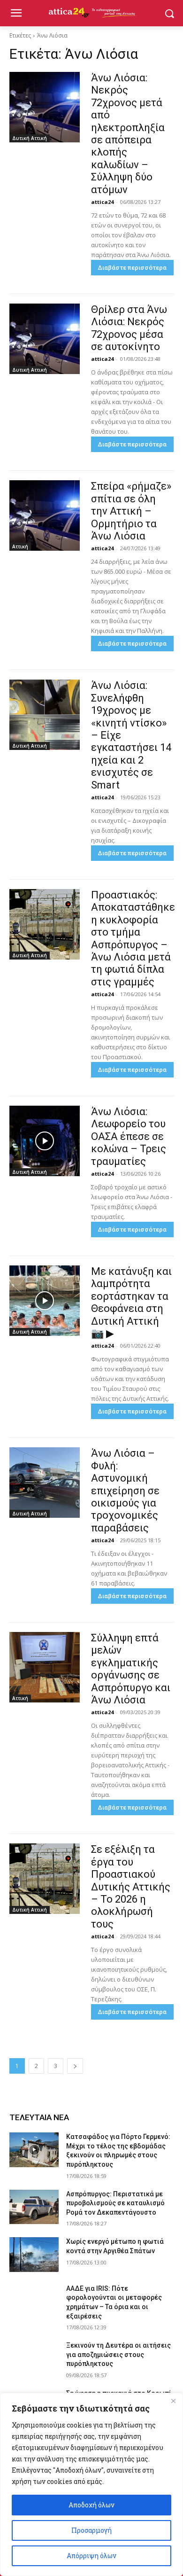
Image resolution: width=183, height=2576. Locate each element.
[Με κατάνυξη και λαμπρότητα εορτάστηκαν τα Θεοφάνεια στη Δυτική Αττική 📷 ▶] (45, 1301)
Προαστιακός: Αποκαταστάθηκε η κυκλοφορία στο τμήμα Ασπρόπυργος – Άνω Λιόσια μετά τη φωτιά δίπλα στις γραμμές (133, 938)
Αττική (20, 546)
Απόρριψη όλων (91, 2556)
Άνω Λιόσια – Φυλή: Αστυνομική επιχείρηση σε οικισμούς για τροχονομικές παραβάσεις (125, 1490)
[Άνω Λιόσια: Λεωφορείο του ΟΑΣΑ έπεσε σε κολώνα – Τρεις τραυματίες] (45, 1141)
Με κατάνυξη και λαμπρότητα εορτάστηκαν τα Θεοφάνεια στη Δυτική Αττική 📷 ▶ (131, 1302)
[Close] (173, 2401)
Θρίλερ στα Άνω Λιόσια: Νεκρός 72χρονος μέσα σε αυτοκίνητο (129, 328)
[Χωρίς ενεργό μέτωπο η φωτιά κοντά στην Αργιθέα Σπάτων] (34, 2255)
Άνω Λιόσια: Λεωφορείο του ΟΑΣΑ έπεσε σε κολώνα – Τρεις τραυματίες (129, 1136)
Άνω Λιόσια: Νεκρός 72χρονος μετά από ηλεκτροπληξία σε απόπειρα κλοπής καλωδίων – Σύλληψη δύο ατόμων (128, 134)
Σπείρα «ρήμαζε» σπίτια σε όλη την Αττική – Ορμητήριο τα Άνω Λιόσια (131, 511)
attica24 (102, 202)
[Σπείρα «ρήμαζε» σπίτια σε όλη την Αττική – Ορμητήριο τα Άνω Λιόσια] (45, 515)
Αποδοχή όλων (91, 2505)
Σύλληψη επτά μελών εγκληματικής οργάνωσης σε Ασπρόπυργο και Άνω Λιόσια (131, 1669)
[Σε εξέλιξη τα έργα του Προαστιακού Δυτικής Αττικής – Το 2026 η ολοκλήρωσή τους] (45, 1879)
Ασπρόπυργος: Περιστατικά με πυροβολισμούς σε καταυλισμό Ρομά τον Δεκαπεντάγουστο (115, 2203)
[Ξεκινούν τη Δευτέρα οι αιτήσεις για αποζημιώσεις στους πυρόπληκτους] (34, 2358)
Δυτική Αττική (30, 138)
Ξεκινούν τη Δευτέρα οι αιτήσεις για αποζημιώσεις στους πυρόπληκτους (118, 2354)
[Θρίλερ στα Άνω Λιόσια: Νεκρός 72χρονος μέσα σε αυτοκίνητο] (45, 339)
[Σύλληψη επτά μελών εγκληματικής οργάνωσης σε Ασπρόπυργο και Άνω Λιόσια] (45, 1667)
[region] (91, 2484)
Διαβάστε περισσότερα (132, 268)
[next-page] (75, 2066)
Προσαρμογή (91, 2530)
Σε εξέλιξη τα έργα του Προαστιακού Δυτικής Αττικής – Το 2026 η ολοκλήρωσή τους (131, 1886)
